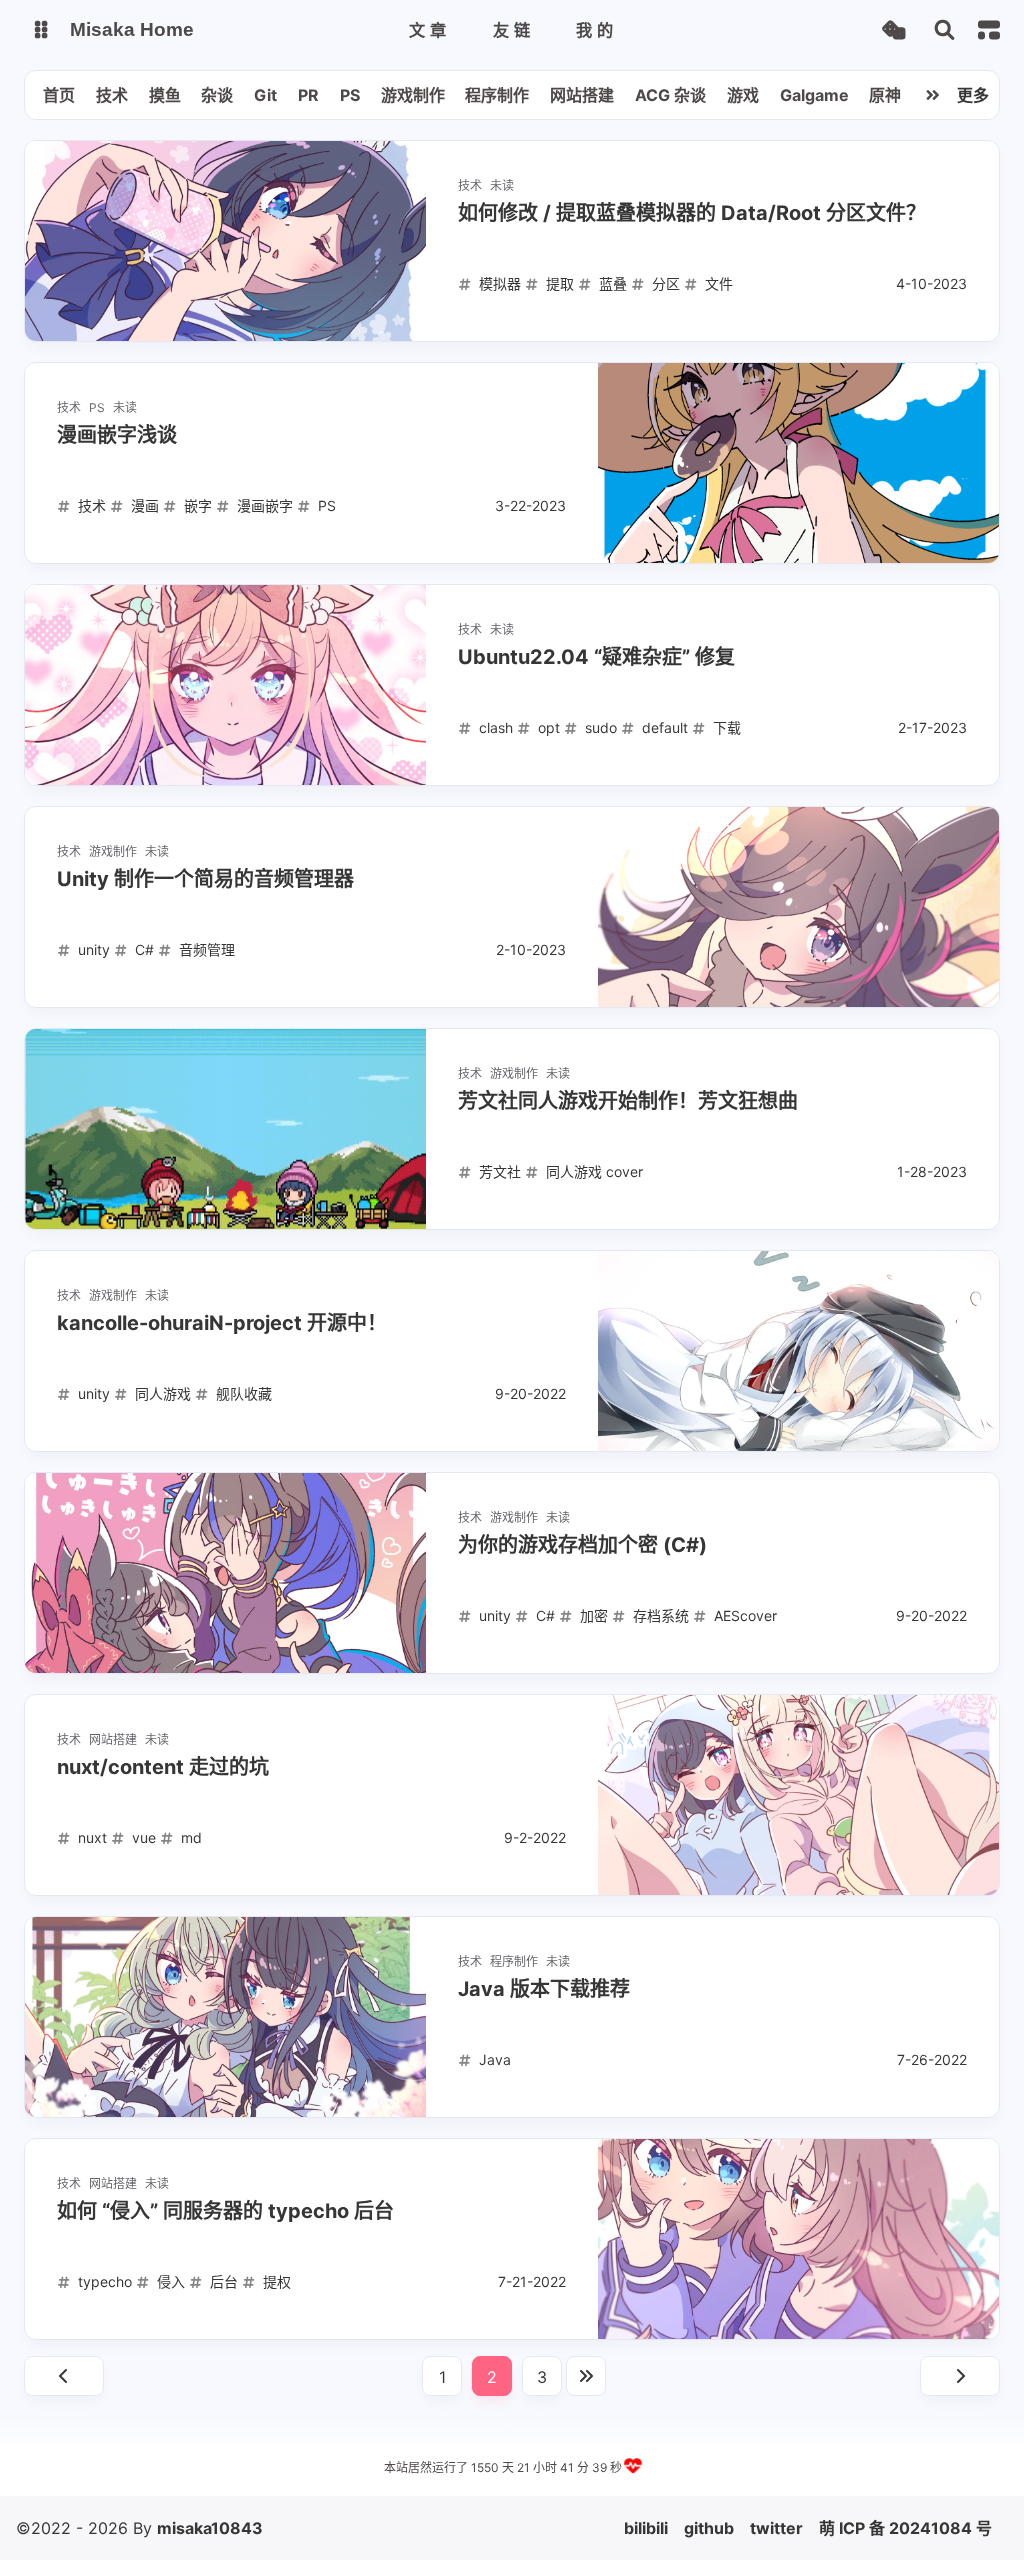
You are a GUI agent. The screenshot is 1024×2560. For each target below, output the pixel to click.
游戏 (743, 95)
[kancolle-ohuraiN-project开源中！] (798, 1351)
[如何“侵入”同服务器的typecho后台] (798, 2239)
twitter (776, 2528)
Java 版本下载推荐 (544, 1989)
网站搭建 (582, 95)
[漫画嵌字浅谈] (798, 463)
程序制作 (497, 95)
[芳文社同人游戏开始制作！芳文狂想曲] (225, 1129)
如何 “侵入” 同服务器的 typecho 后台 (225, 2211)
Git (265, 95)
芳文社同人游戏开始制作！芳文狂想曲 (628, 1101)
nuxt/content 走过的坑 (163, 1767)
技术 (112, 95)
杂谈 (217, 95)
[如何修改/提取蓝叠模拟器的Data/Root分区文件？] (225, 241)
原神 (885, 95)
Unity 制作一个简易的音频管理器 (205, 879)
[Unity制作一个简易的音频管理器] (798, 907)
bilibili (646, 2528)
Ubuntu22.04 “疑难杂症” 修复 (596, 657)
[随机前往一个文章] (893, 30)
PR (308, 95)
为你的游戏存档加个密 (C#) (582, 1545)
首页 (59, 95)
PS (350, 95)
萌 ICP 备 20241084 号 (905, 2528)
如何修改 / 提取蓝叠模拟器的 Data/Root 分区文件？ (692, 213)
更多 (973, 95)
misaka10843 (210, 2528)
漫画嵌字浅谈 (117, 435)
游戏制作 (413, 95)
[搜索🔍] (944, 30)
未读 (502, 185)
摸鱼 (165, 95)
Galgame (814, 95)
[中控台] (989, 30)
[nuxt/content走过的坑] (798, 1795)
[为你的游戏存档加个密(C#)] (225, 1573)
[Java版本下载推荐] (225, 2017)
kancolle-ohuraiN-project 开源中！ (222, 1323)
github (709, 2528)
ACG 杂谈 (670, 95)
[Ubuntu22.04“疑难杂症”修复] (225, 685)
